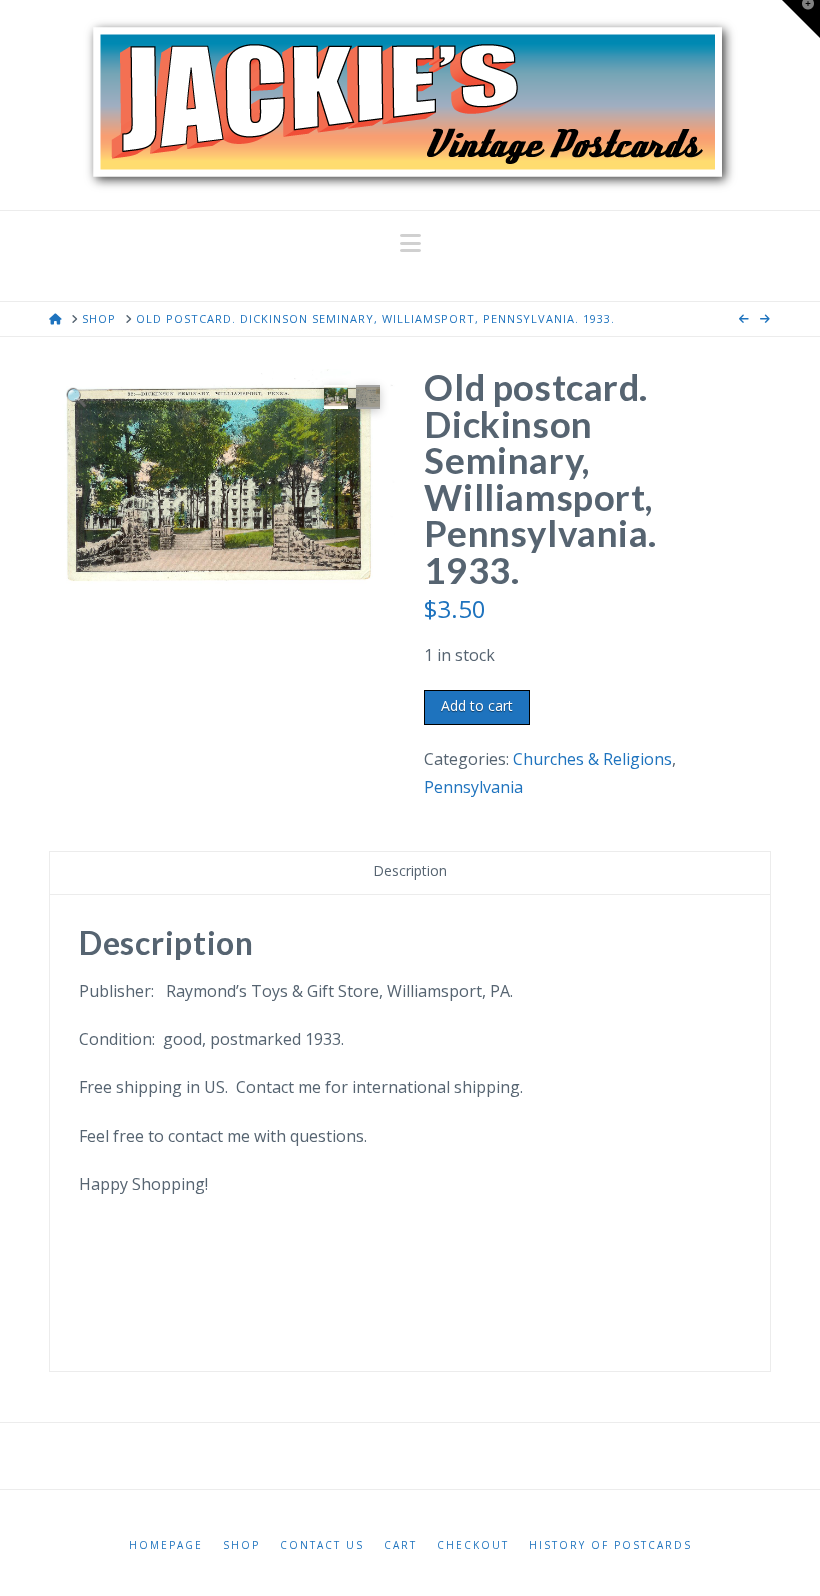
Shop (241, 1545)
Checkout (473, 1545)
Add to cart (477, 705)
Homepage (166, 1545)
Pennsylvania (473, 787)
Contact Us (322, 1545)
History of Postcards (610, 1545)
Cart (400, 1545)
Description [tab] (410, 870)
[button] (410, 243)
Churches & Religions (592, 759)
